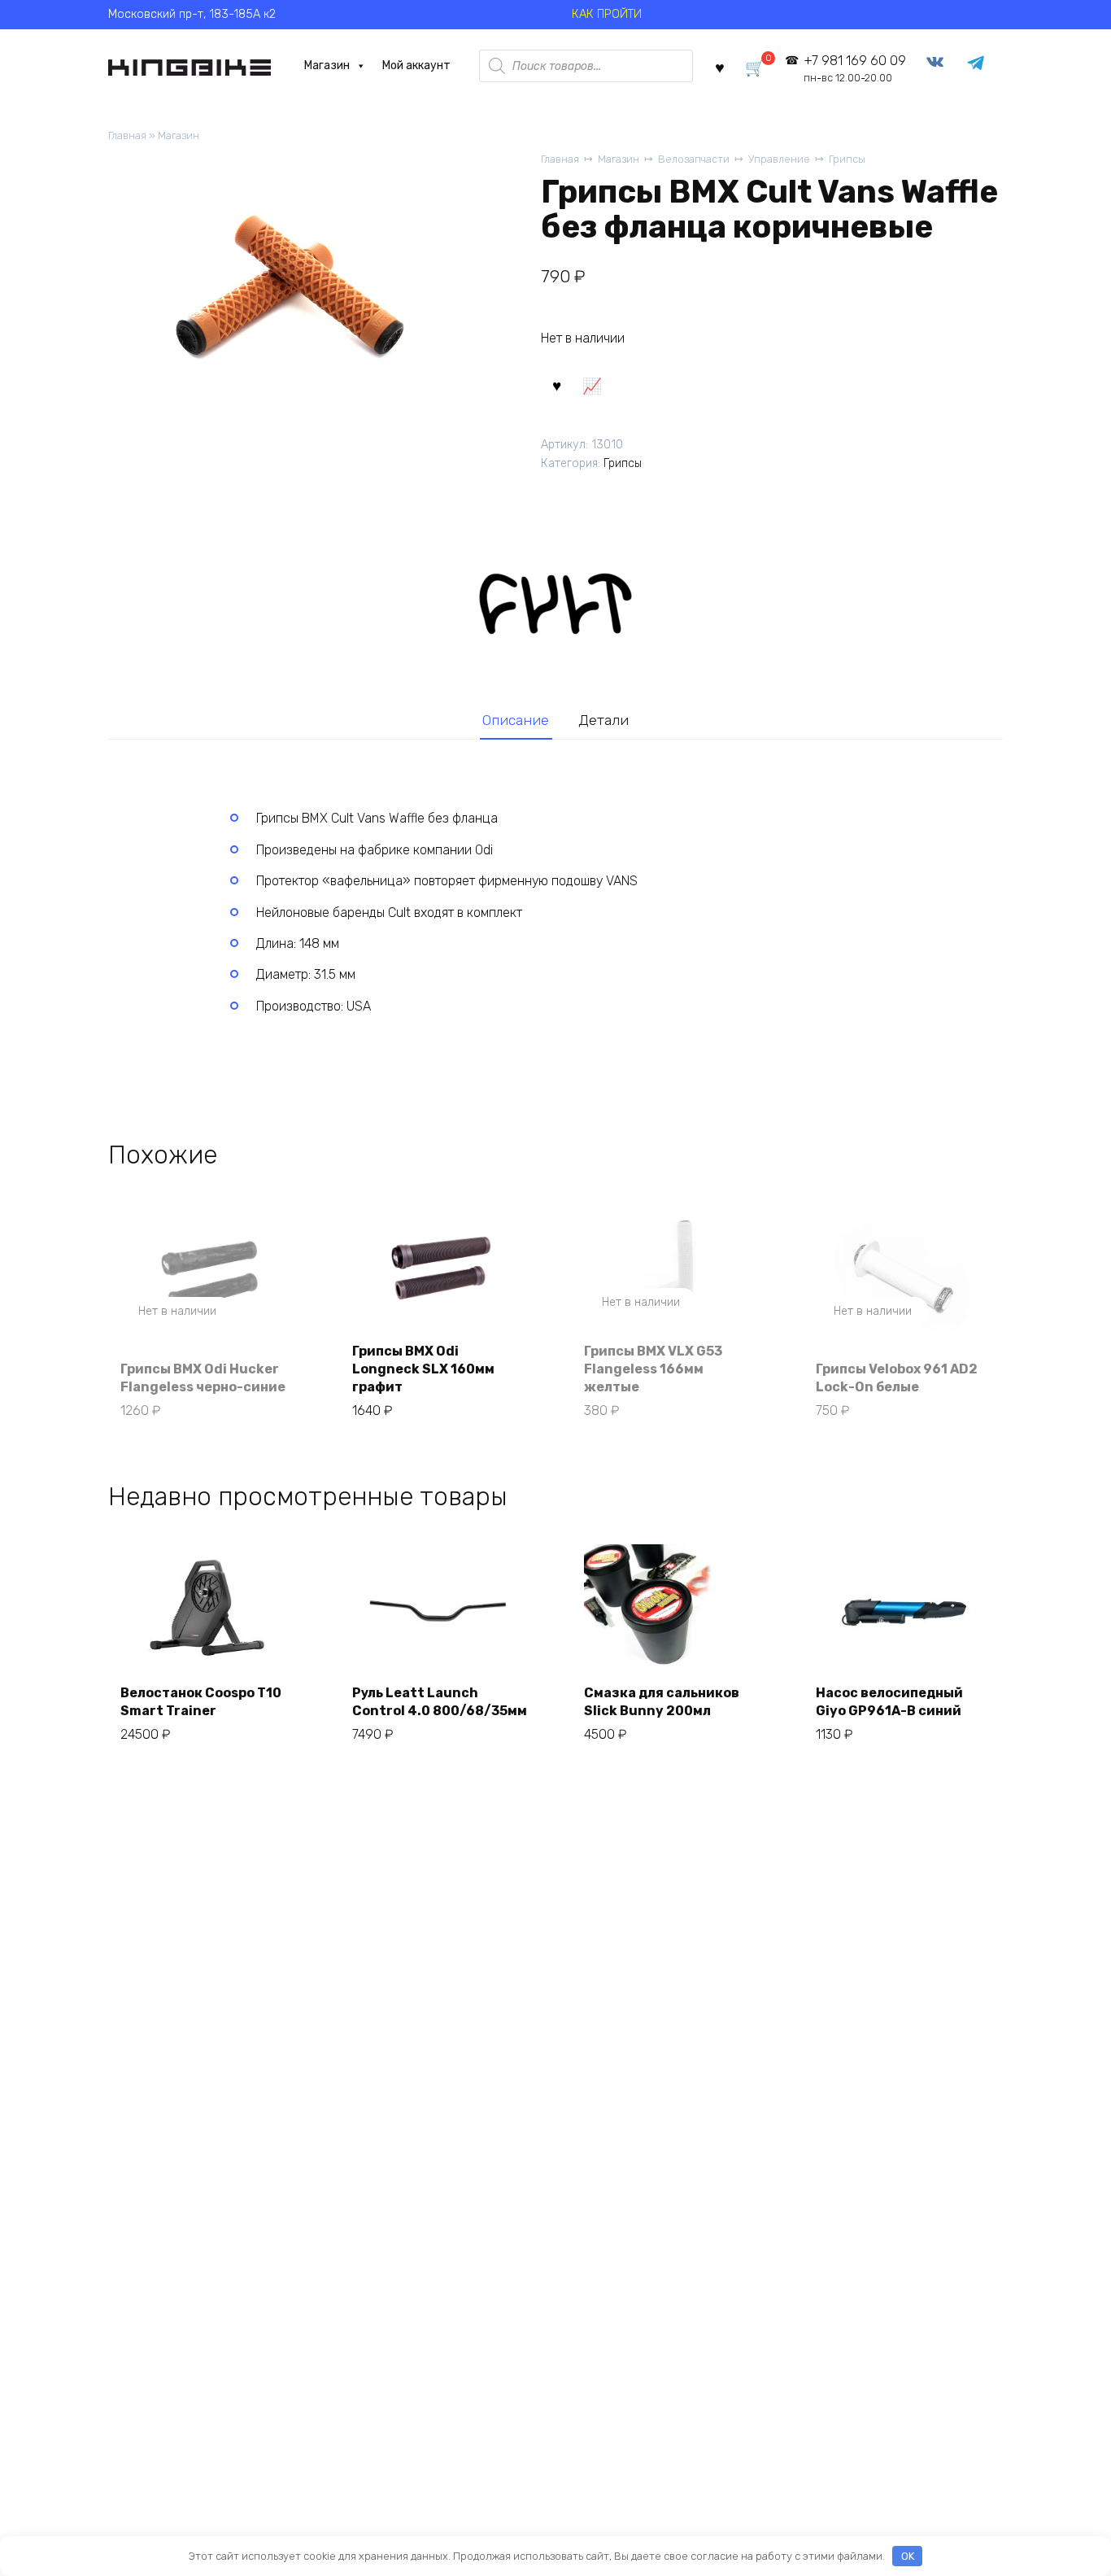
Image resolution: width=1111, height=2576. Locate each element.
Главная (127, 135)
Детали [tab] (603, 720)
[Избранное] (720, 66)
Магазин (327, 65)
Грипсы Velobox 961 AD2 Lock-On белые (897, 1378)
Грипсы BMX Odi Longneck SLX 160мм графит (423, 1369)
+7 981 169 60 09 (854, 69)
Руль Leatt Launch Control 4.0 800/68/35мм (440, 1702)
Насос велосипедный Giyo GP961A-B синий (889, 1702)
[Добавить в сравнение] (591, 385)
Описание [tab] (516, 720)
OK (908, 2556)
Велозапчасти (694, 159)
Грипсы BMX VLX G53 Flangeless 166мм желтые (653, 1369)
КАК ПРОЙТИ (607, 14)
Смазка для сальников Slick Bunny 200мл (662, 1702)
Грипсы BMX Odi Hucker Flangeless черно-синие (203, 1378)
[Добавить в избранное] (556, 385)
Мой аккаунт (416, 65)
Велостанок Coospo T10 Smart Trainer (201, 1702)
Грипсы (847, 159)
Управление (779, 159)
